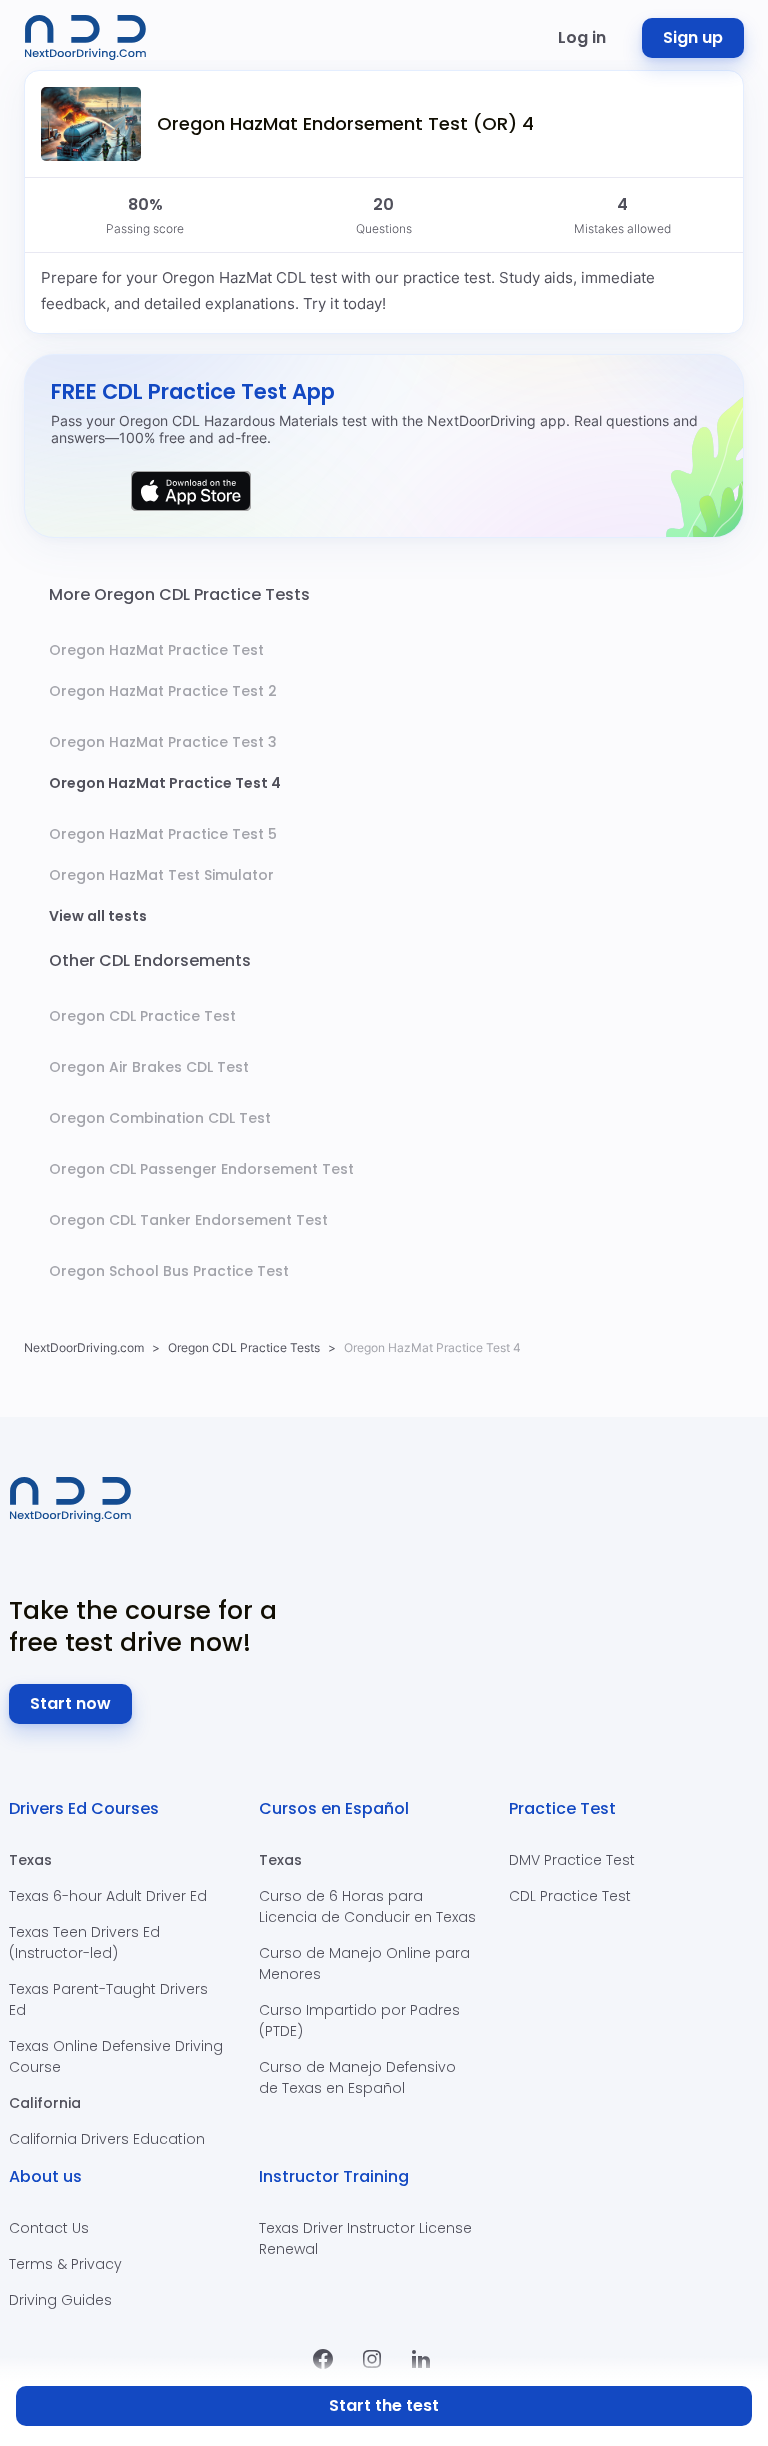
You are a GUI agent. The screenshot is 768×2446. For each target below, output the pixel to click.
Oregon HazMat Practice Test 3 (163, 742)
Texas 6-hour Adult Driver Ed (108, 1896)
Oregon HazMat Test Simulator (161, 875)
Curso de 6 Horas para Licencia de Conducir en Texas (367, 1906)
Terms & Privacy (65, 2264)
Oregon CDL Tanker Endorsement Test (188, 1220)
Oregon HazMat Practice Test (156, 650)
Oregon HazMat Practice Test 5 (163, 834)
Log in (582, 37)
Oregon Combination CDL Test (160, 1118)
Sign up (693, 37)
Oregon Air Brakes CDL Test (149, 1067)
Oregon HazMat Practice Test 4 (165, 783)
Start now (70, 1703)
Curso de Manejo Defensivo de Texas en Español (357, 2077)
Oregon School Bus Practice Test (169, 1271)
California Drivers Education (107, 2139)
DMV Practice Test (572, 1860)
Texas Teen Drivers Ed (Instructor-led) (84, 1942)
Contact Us (49, 2228)
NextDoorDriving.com (84, 1347)
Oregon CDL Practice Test (142, 1016)
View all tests (98, 916)
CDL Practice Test (570, 1896)
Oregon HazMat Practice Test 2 (163, 691)
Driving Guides (60, 2300)
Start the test (384, 2405)
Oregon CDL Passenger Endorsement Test (201, 1169)
